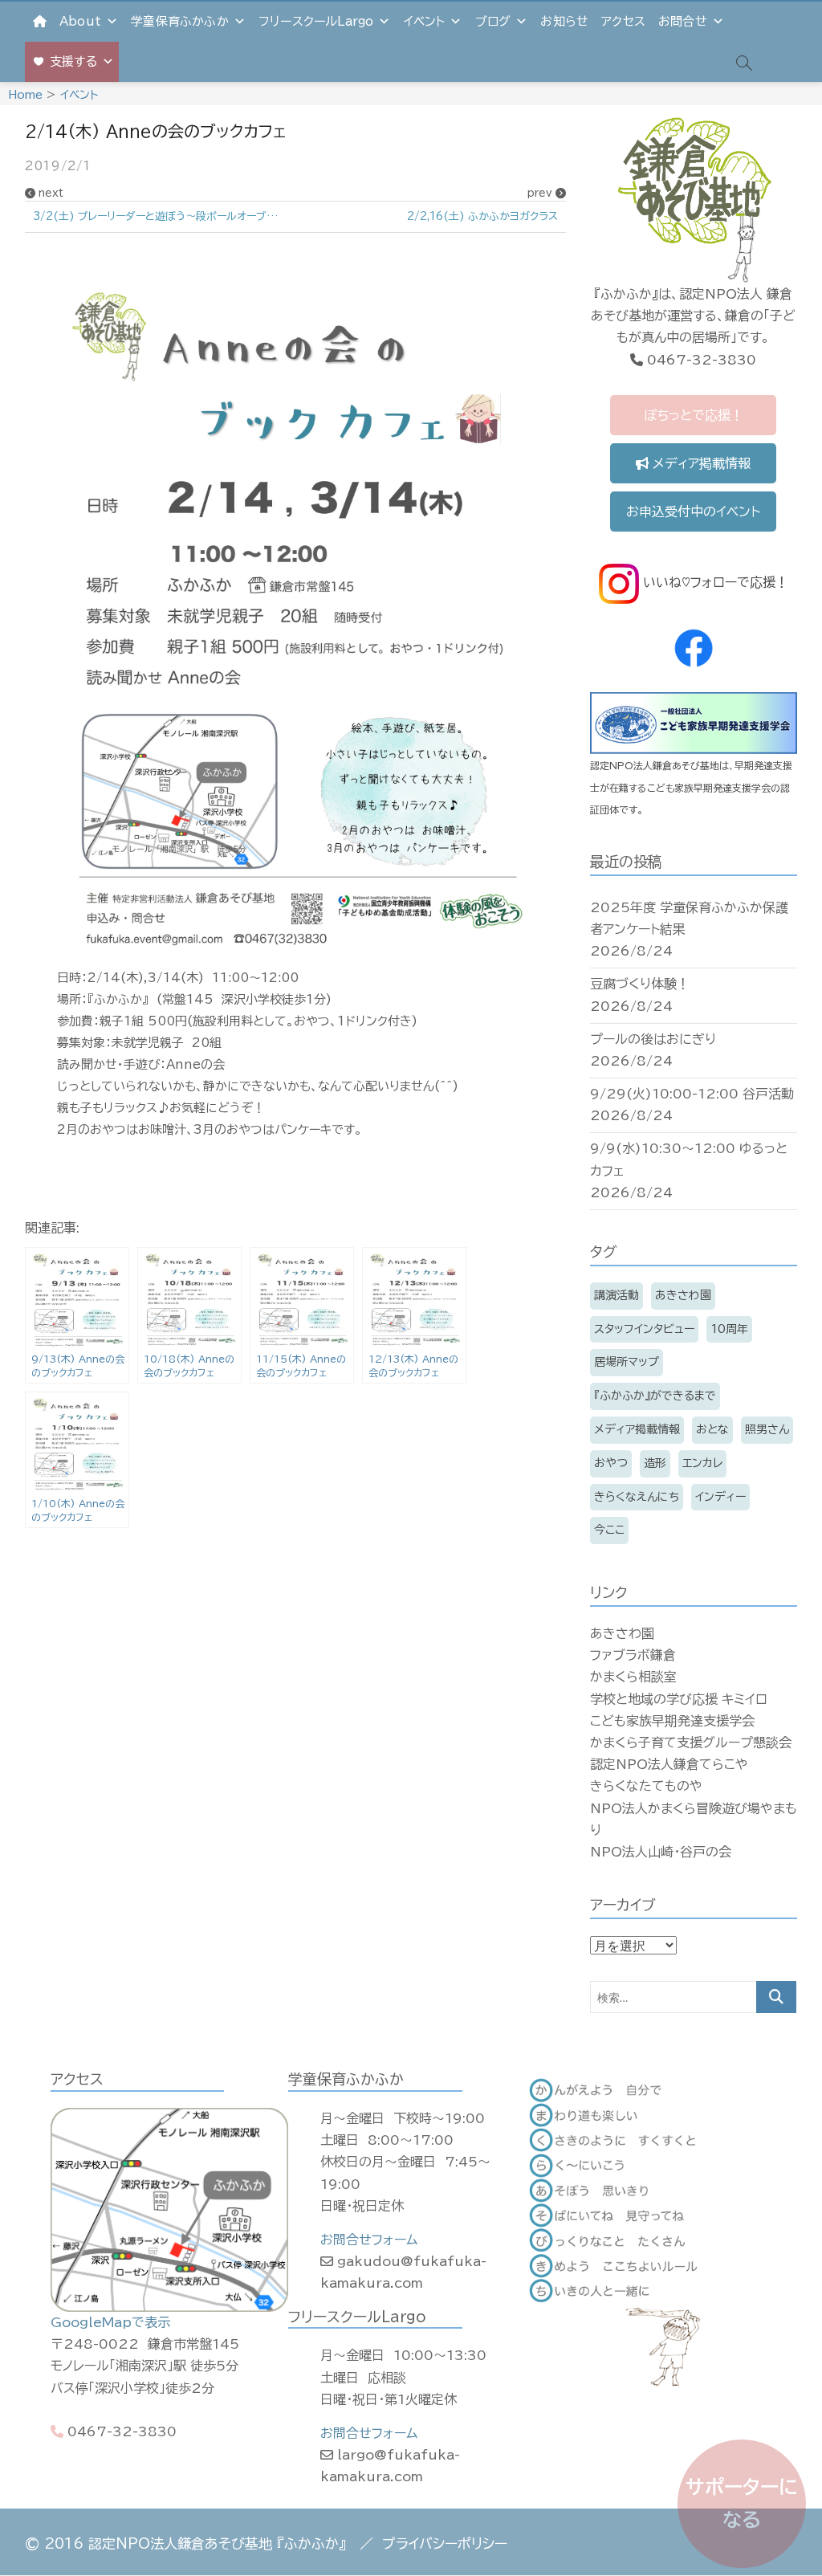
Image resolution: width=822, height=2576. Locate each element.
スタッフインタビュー (644, 1329)
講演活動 (616, 1295)
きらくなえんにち (637, 1497)
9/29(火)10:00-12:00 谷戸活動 (692, 1094)
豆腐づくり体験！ (640, 984)
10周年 (729, 1329)
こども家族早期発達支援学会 (672, 1721)
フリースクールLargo (316, 21)
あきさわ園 (683, 1295)
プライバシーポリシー (445, 2543)
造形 (655, 1463)
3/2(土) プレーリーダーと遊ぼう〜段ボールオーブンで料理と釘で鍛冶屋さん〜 (164, 216)
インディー (720, 1497)
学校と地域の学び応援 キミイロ (679, 1699)
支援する (73, 61)
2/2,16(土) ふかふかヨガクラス (482, 216)
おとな (712, 1429)
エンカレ (702, 1463)
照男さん (767, 1429)
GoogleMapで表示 (110, 2322)
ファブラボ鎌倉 (633, 1655)
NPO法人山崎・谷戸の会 (661, 1852)
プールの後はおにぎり (653, 1039)
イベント (425, 21)
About (80, 21)
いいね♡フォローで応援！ (714, 582)
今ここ (609, 1530)
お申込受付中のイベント (693, 512)
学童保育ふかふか (180, 21)
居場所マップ (627, 1362)
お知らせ (564, 21)
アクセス (623, 21)
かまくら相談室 (633, 1677)
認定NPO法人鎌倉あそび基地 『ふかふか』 (217, 2543)
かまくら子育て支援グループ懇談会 (691, 1742)
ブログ (493, 21)
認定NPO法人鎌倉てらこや (669, 1764)
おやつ (611, 1463)
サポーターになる (742, 2503)
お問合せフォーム (369, 2240)
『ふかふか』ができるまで (655, 1396)
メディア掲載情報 (700, 463)
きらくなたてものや (646, 1786)
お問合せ (683, 21)
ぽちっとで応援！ (694, 415)
